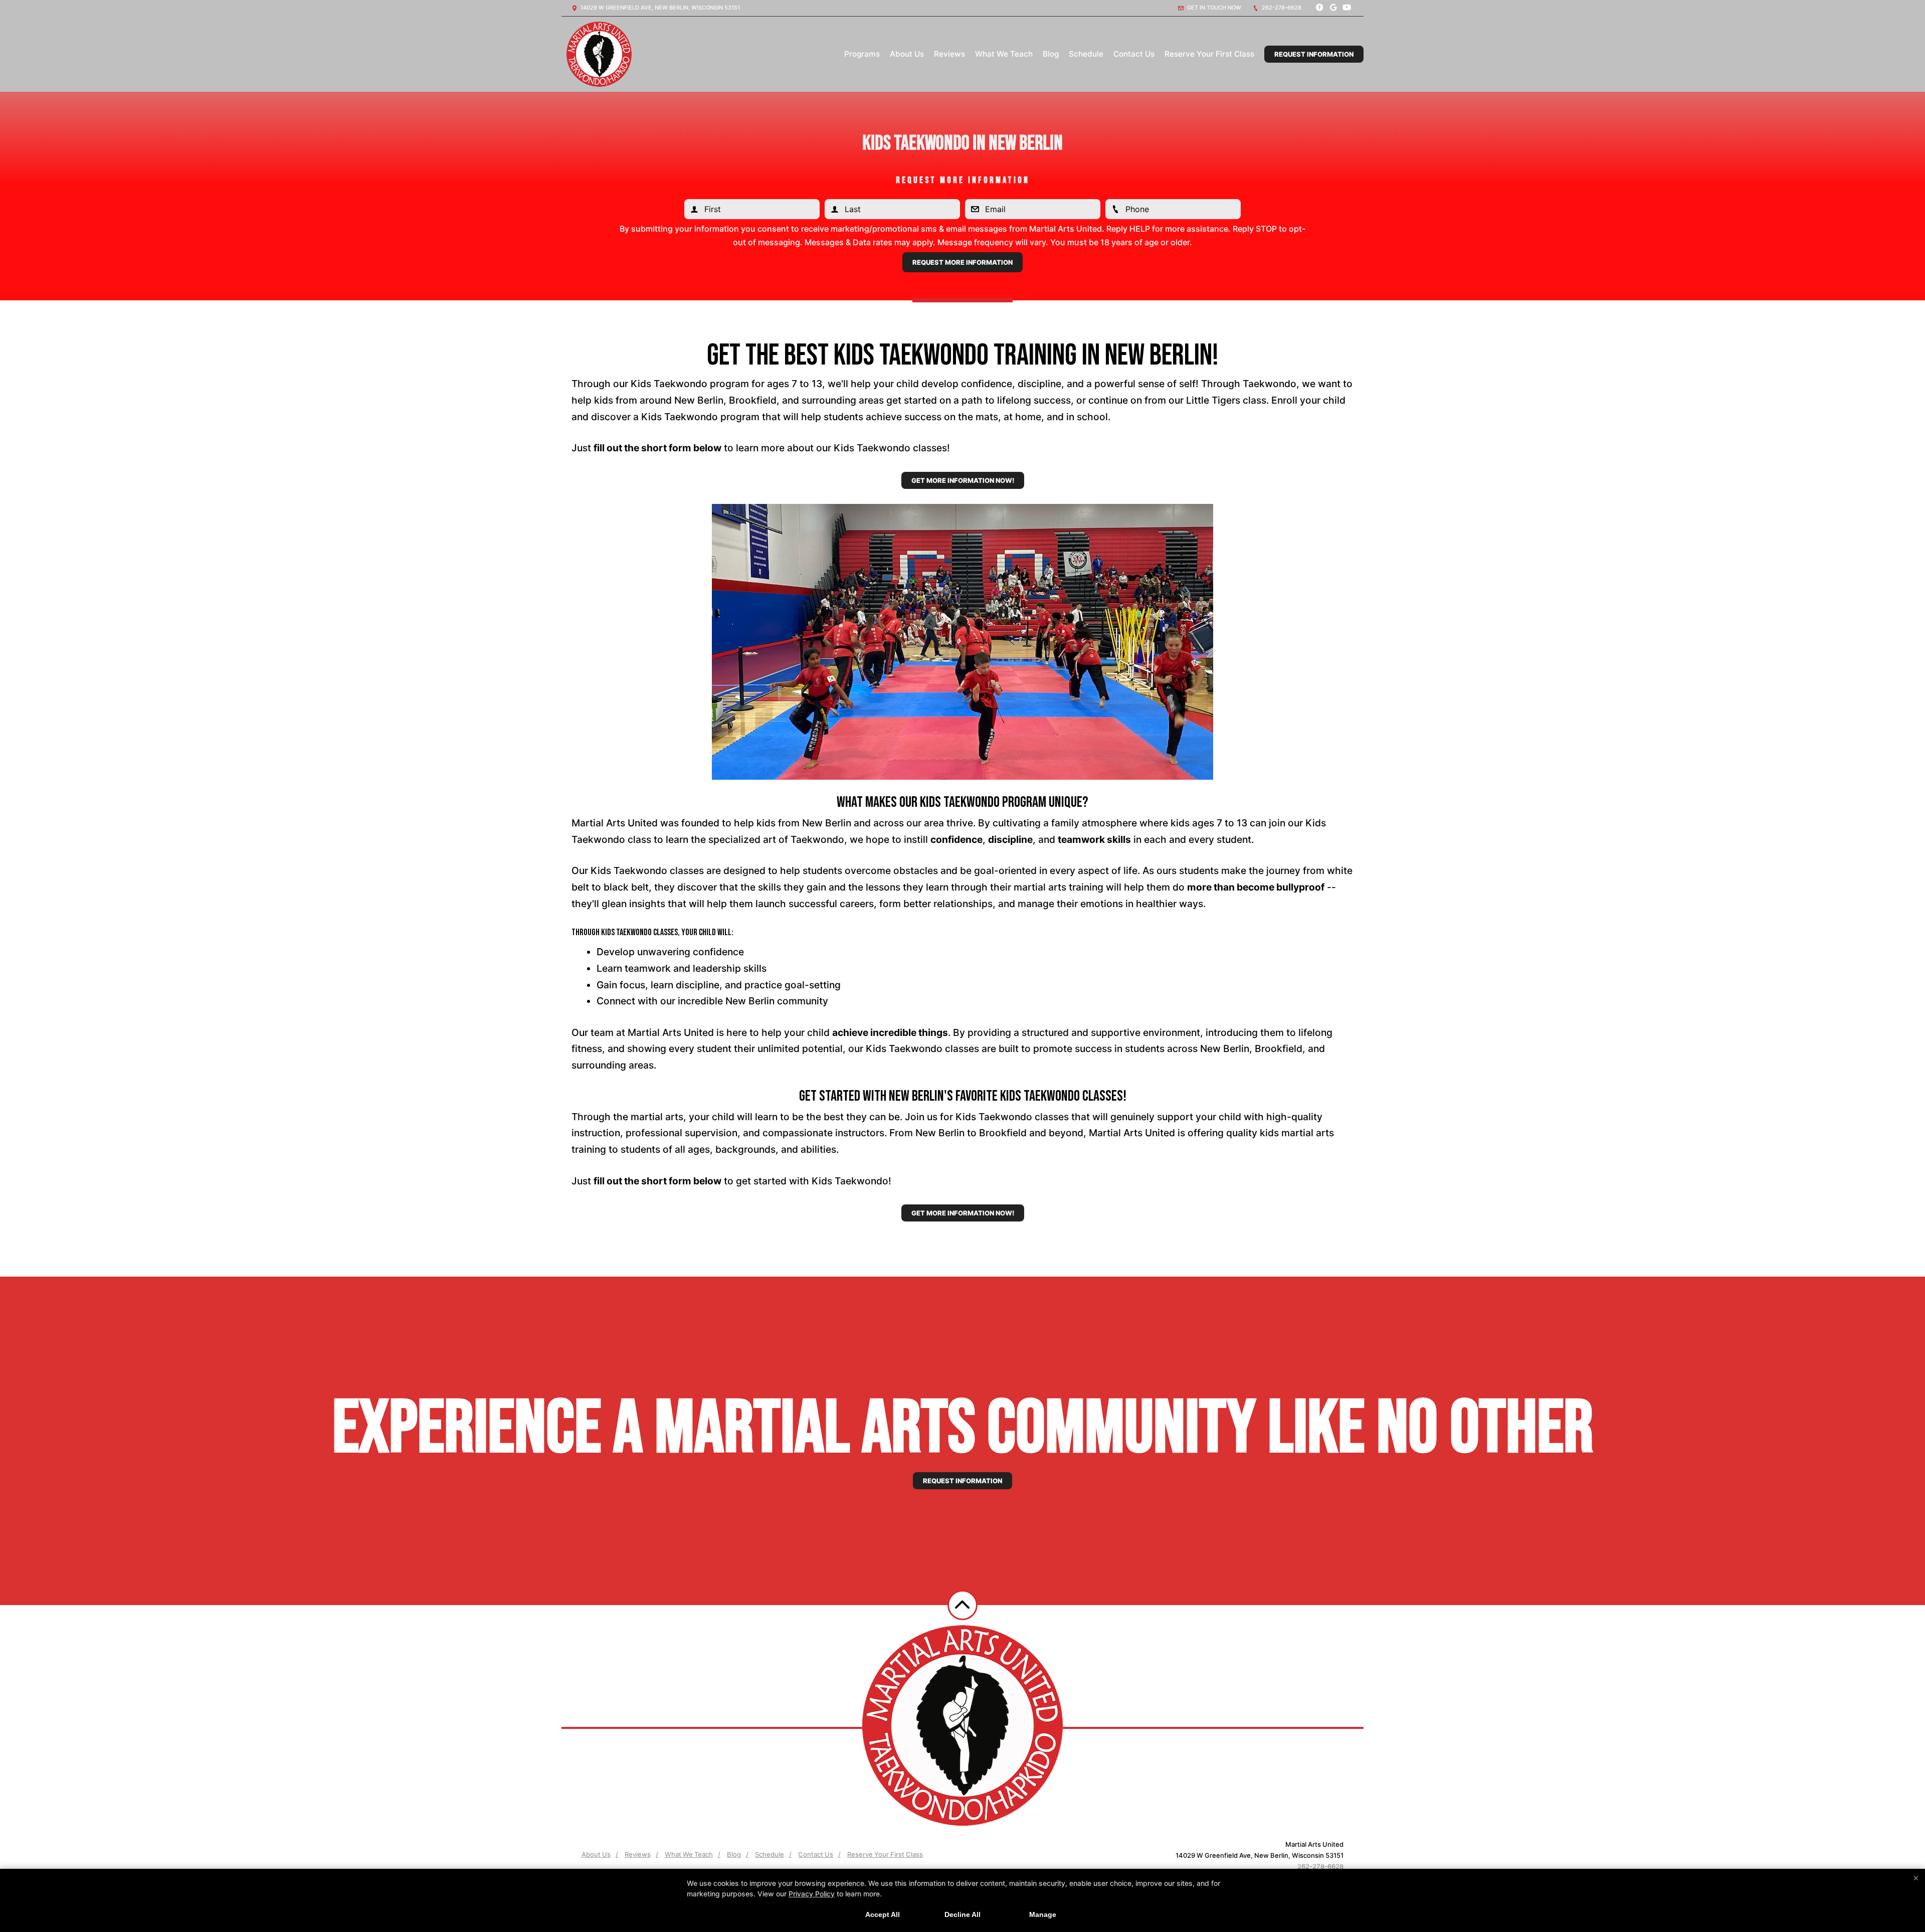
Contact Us (1134, 54)
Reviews (949, 54)
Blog (1051, 54)
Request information (963, 1481)
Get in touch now (1213, 8)
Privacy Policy (812, 1894)
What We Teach (1004, 54)
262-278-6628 (1281, 8)
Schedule (1086, 54)
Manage (1043, 1914)
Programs (862, 54)
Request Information (1314, 54)
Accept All (883, 1914)
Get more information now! (963, 480)
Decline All (963, 1914)
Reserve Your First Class (1209, 54)
